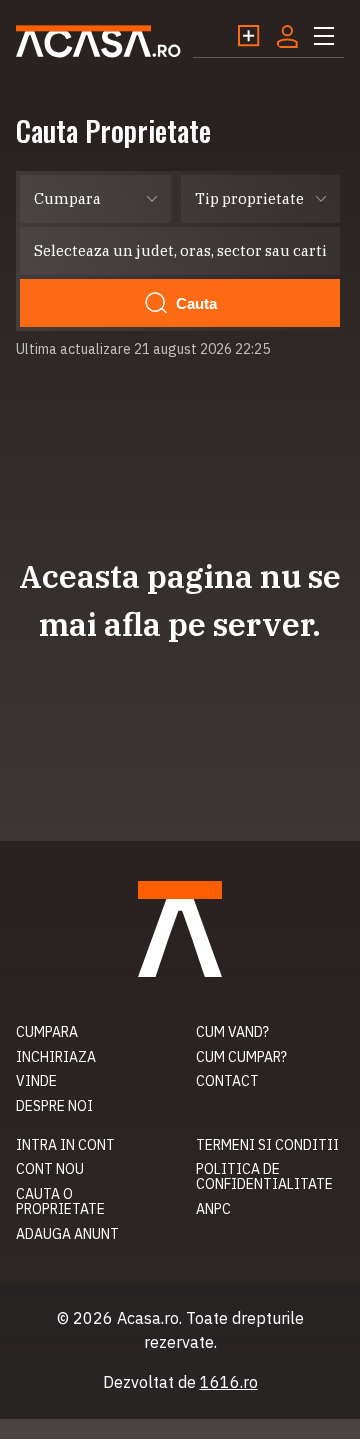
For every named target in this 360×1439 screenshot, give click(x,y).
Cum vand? (232, 1032)
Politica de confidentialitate (264, 1176)
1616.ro (229, 1382)
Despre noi (54, 1106)
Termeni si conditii (267, 1145)
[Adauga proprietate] (256, 36)
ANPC (213, 1209)
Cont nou (50, 1169)
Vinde (36, 1081)
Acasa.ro (98, 41)
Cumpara (47, 1032)
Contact (227, 1081)
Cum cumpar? (241, 1057)
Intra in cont (65, 1145)
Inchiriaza (56, 1057)
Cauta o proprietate (60, 1201)
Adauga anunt (67, 1234)
